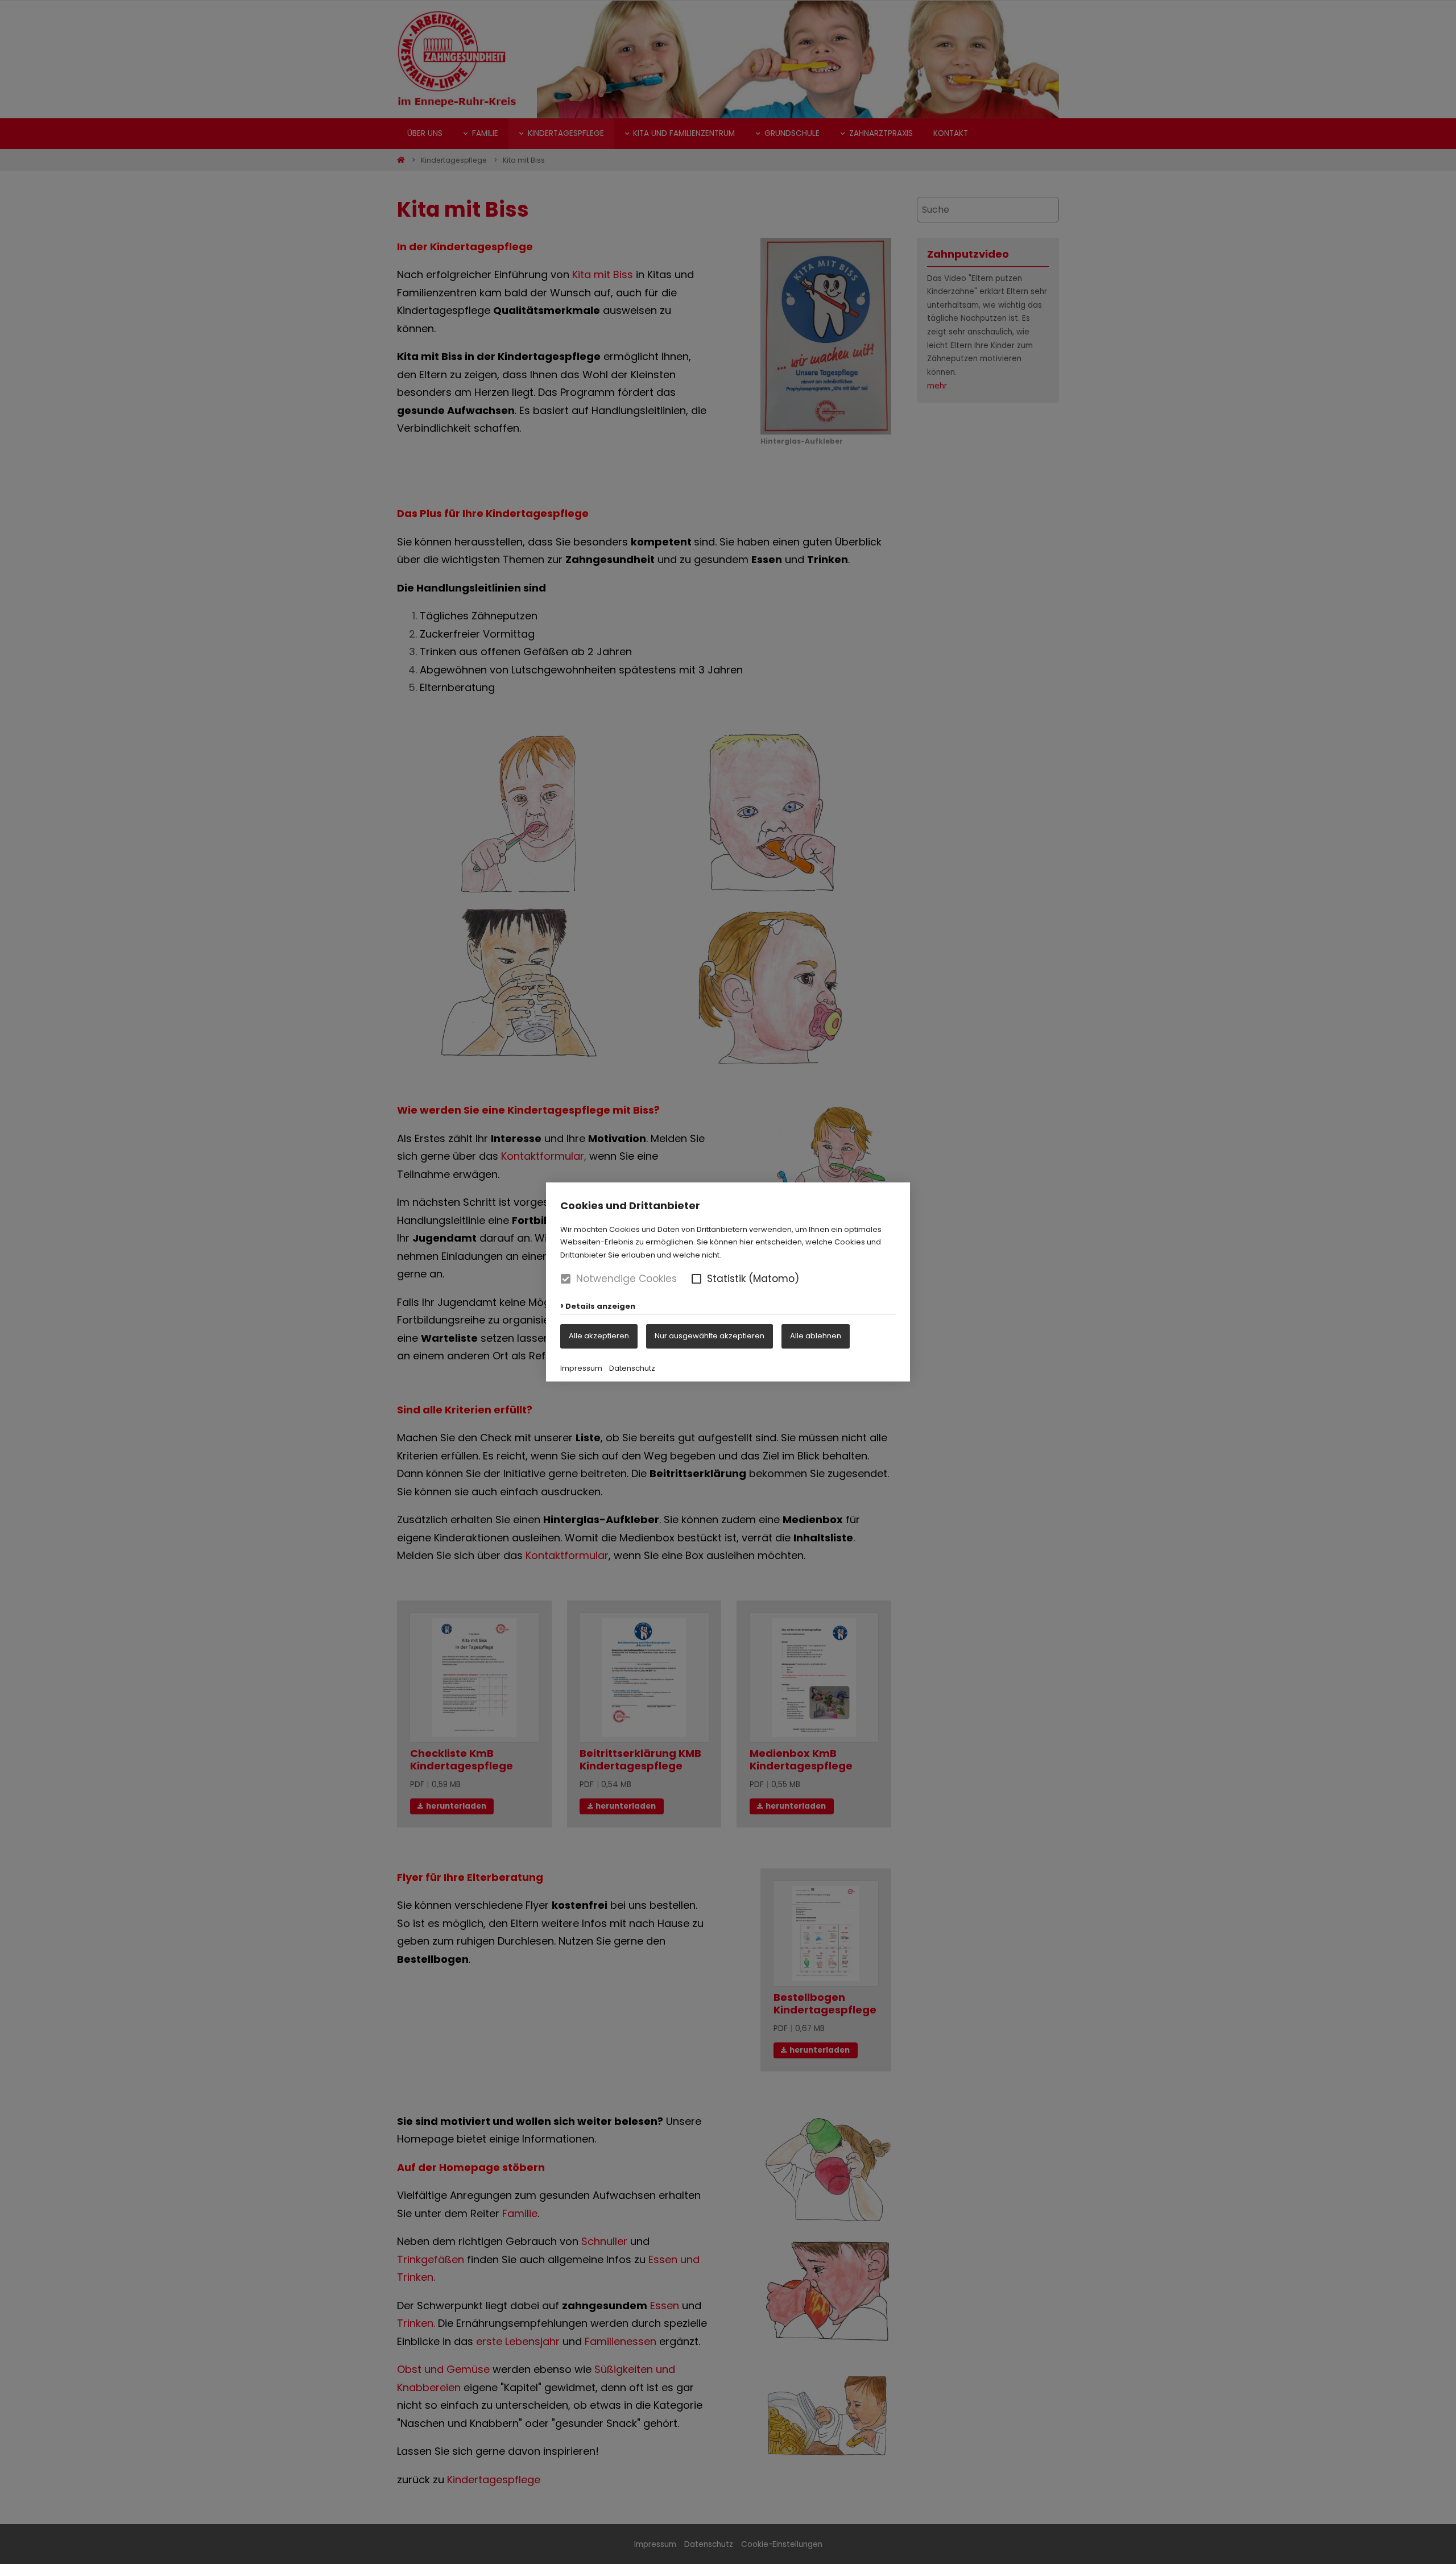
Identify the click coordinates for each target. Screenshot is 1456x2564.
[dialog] (728, 1282)
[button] (696, 1279)
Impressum (581, 1368)
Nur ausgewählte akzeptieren (710, 1336)
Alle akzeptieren (599, 1336)
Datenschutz (632, 1368)
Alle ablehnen (816, 1336)
